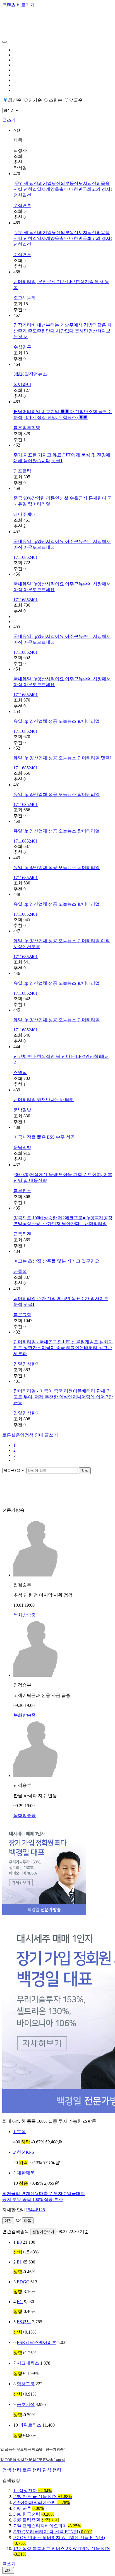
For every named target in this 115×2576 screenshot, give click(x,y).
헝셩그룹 (26, 2384)
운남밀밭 (22, 1110)
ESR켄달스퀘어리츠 (37, 2342)
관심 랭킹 (52, 2470)
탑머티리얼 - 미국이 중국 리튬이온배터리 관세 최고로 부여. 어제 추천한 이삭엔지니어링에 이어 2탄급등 (63, 1397)
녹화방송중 (25, 1615)
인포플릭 (22, 471)
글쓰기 (9, 120)
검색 (85, 1471)
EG (20, 2302)
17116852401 (26, 557)
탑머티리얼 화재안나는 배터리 (44, 1100)
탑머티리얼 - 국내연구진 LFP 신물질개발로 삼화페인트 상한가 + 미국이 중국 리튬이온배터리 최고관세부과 (63, 1348)
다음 (28, 2221)
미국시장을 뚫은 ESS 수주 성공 (44, 1137)
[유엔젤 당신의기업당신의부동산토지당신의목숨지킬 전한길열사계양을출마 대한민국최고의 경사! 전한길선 (63, 189)
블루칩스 (22, 1191)
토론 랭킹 (32, 2470)
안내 (23, 1435)
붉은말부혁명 (27, 428)
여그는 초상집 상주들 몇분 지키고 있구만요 (56, 1261)
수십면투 (22, 205)
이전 (8, 2221)
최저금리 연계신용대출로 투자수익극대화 (44, 2194)
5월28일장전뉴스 (30, 374)
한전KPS (24, 2152)
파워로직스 (30, 2425)
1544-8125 (35, 2210)
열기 (8, 2570)
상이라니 (22, 384)
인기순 (35, 100)
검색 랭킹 (12, 2470)
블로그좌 (22, 1315)
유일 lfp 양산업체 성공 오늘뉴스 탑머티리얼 (57, 721)
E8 (19, 2242)
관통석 (20, 1271)
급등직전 (22, 1234)
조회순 (56, 100)
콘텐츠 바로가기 (18, 5)
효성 (20, 2132)
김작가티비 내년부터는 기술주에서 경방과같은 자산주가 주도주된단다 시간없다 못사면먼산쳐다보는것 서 (63, 331)
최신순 (15, 100)
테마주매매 (25, 514)
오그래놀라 (25, 298)
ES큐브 (24, 2322)
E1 (19, 2262)
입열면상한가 (27, 1364)
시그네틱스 (28, 2363)
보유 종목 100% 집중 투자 (33, 2199)
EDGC (23, 2282)
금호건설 (26, 2404)
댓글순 (76, 100)
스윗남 (20, 1073)
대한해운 (24, 2173)
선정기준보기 (43, 2232)
